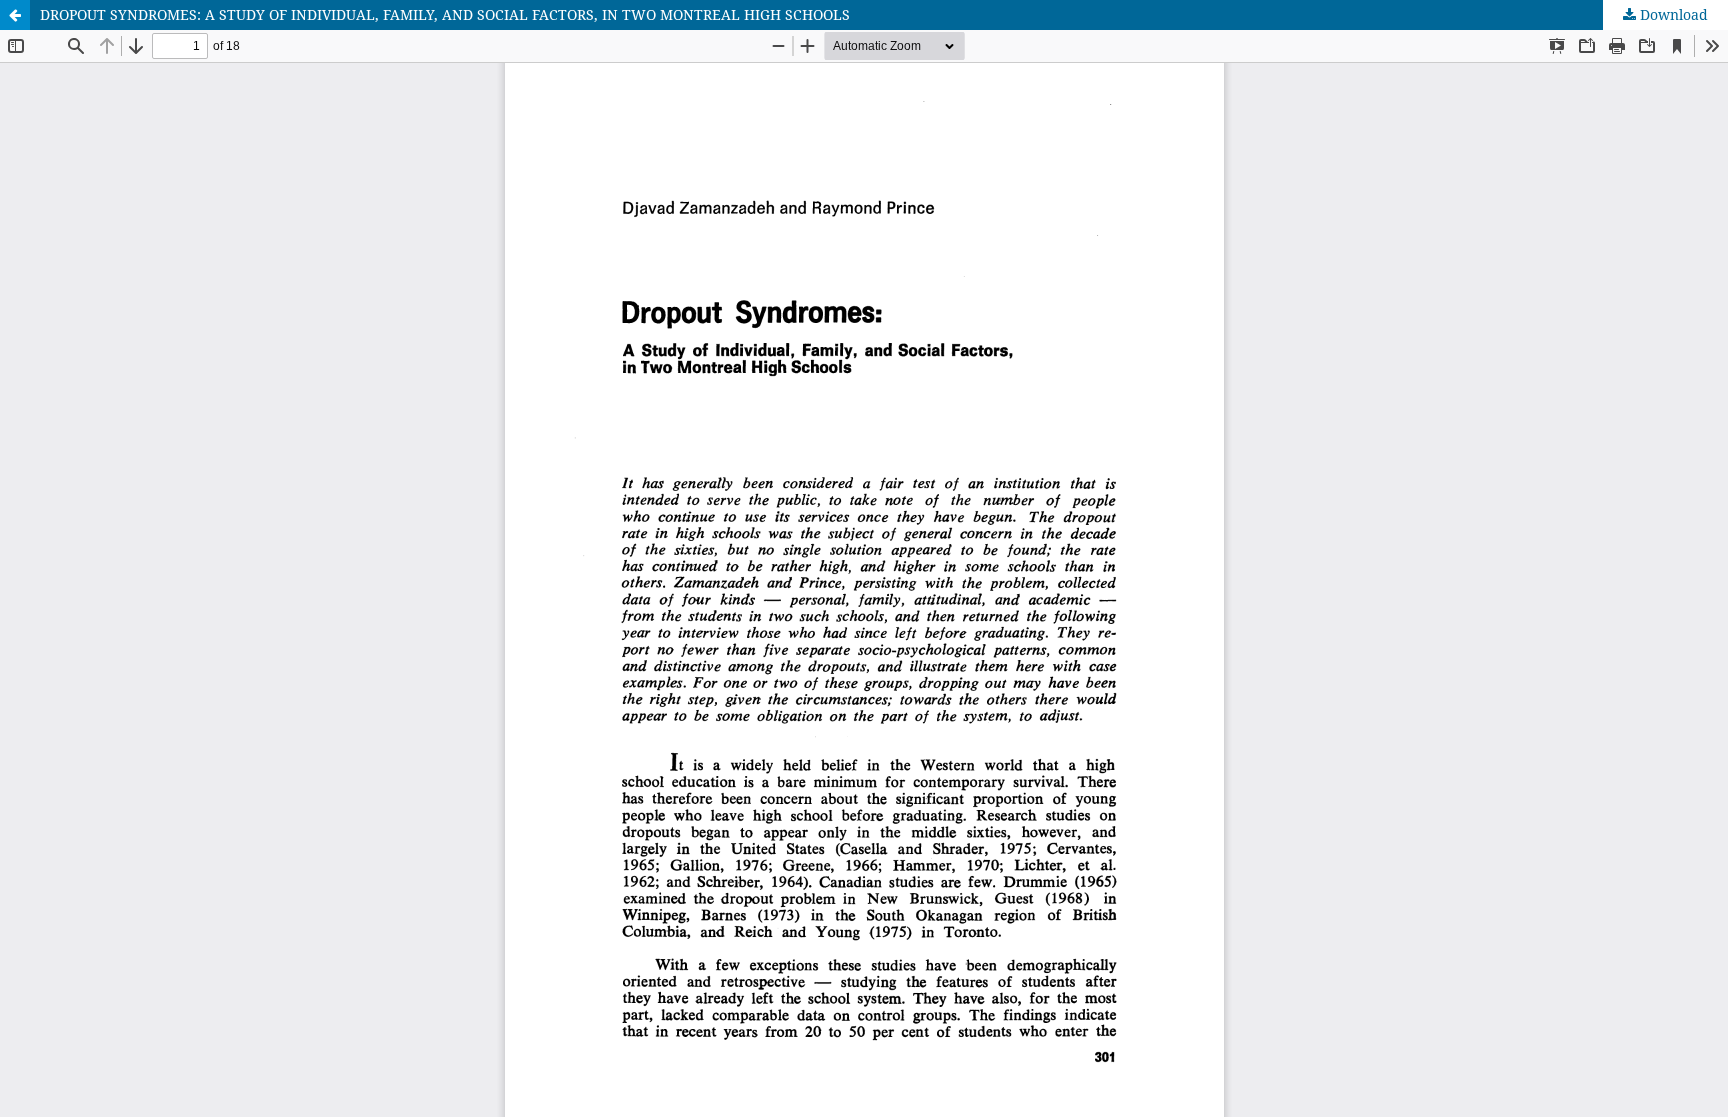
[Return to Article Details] (15, 15)
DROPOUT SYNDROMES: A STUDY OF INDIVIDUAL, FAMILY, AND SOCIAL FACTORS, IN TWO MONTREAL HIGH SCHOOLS (445, 14)
